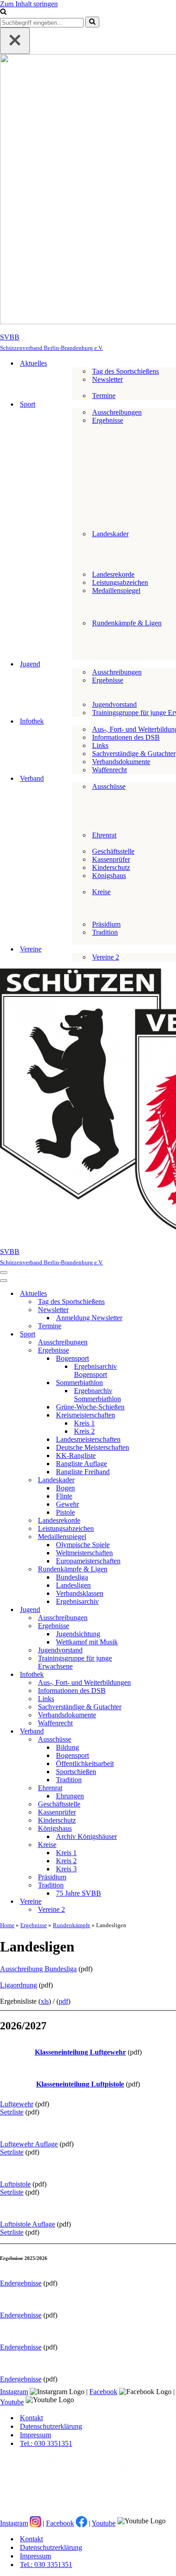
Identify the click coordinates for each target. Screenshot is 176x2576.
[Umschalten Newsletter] (158, 1310)
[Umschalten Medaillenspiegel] (158, 1537)
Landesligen (73, 1585)
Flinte (64, 1496)
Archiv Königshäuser (86, 1836)
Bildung (67, 1747)
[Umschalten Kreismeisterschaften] (158, 1415)
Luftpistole (15, 2184)
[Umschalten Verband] (158, 1732)
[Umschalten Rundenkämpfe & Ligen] (158, 1569)
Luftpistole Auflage (28, 2224)
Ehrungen (70, 1796)
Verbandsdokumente (121, 762)
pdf (63, 2001)
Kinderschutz (111, 867)
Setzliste (12, 2112)
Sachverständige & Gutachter (134, 754)
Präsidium (106, 924)
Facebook (103, 2392)
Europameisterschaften (88, 1561)
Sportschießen (76, 1772)
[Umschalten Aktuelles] (158, 1294)
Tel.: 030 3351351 (46, 2443)
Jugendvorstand (114, 704)
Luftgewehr (17, 2104)
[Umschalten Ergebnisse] (158, 1351)
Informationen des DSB (126, 737)
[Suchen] (3, 12)
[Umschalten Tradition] (158, 1886)
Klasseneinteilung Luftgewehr (80, 2052)
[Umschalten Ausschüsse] (158, 1740)
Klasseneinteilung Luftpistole (80, 2084)
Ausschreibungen (117, 412)
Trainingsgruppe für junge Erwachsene (75, 1662)
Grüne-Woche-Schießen (90, 1407)
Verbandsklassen (80, 1593)
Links (100, 745)
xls (45, 2001)
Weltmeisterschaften (84, 1553)
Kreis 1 (84, 1423)
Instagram (14, 2392)
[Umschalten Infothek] (158, 1675)
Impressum (35, 2435)
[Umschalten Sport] (158, 1334)
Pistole (65, 1512)
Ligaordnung (19, 1985)
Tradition (69, 1780)
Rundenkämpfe (72, 1925)
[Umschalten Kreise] (158, 1845)
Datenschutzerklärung (51, 2426)
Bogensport (72, 1755)
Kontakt (31, 2418)
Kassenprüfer (111, 859)
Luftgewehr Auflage (29, 2144)
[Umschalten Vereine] (158, 1902)
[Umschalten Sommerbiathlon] (158, 1383)
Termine (104, 396)
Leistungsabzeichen (120, 582)
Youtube (12, 2402)
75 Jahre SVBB (79, 1893)
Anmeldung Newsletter (89, 1318)
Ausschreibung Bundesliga (38, 1969)
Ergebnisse (34, 1925)
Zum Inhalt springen (29, 4)
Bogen (65, 1488)
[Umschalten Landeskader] (158, 1480)
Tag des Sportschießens (125, 371)
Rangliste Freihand (83, 1472)
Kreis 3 (66, 1869)
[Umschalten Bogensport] (158, 1359)
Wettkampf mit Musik (87, 1642)
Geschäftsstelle (113, 851)
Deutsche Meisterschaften (93, 1447)
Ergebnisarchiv (77, 1601)
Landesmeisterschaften (88, 1439)
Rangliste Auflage (81, 1464)
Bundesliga (72, 1577)
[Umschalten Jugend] (158, 1610)
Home (7, 1925)
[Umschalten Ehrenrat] (158, 1788)
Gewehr (67, 1504)
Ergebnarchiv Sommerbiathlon (97, 1395)
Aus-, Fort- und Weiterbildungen (84, 1682)
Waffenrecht (109, 770)
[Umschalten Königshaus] (158, 1829)
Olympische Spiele (83, 1545)
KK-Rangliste (76, 1456)
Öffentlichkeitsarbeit (85, 1763)
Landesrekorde (113, 574)
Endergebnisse (21, 2283)
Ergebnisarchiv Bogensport (95, 1370)
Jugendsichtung (78, 1634)
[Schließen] (15, 41)
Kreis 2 (84, 1431)
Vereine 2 (106, 957)
